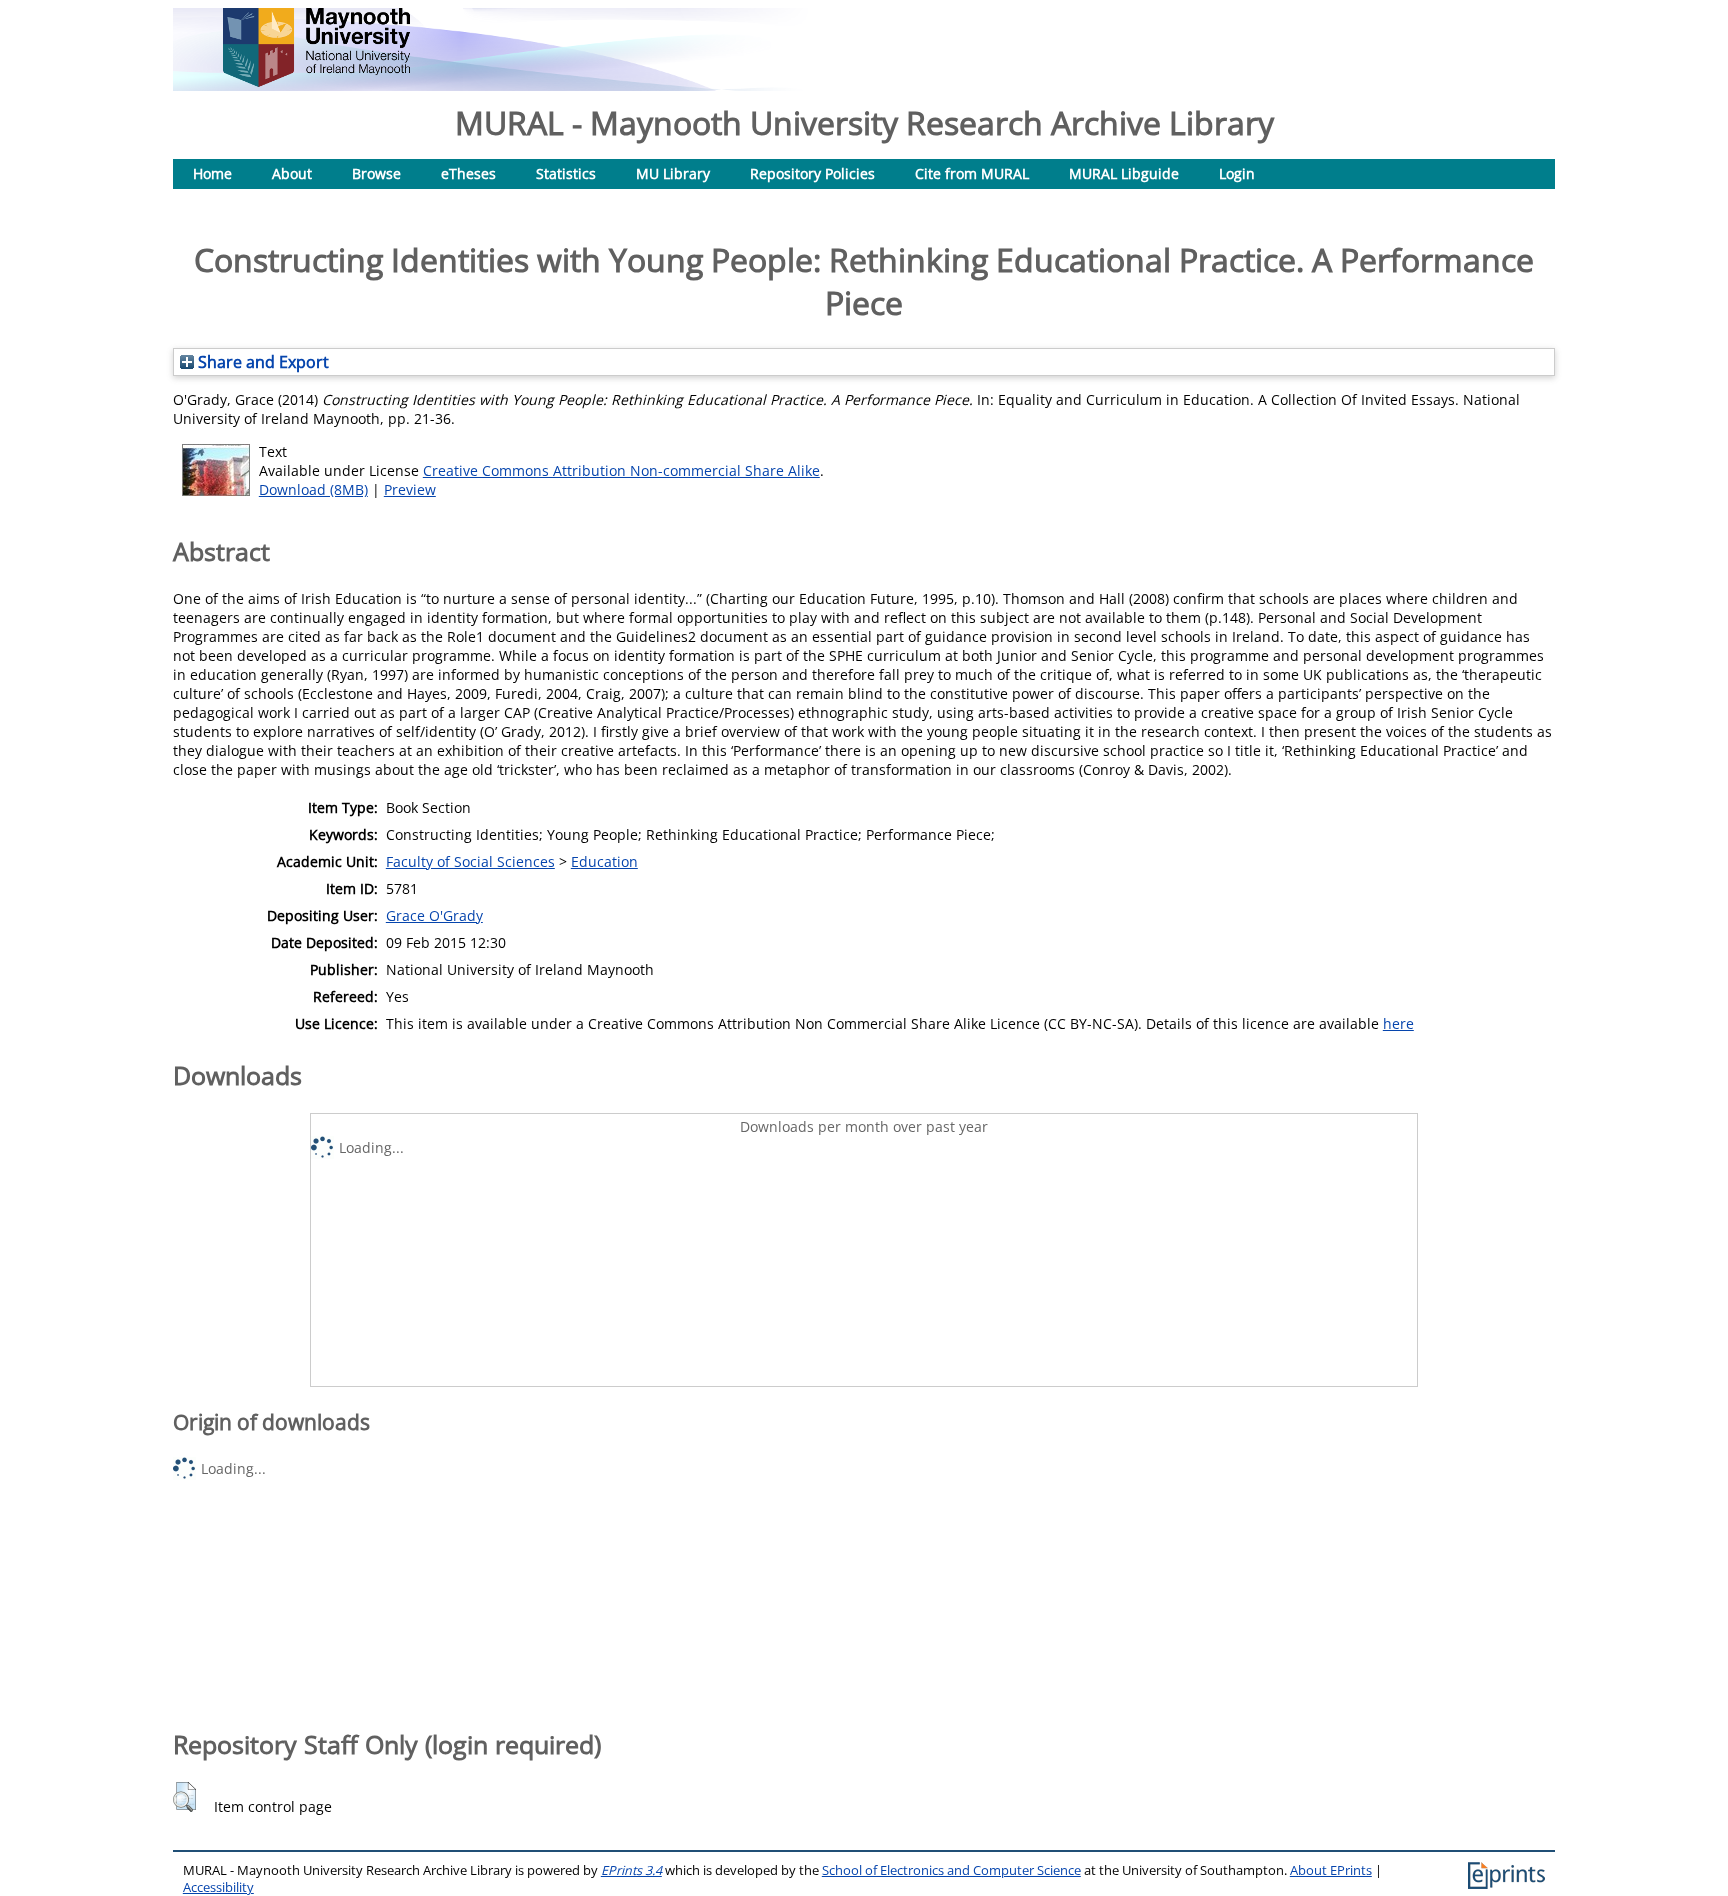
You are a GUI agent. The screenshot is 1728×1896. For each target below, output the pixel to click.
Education (604, 861)
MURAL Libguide (1124, 173)
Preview (410, 489)
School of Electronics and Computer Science (951, 1870)
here (1398, 1023)
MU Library (673, 173)
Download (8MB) (313, 489)
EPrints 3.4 (631, 1870)
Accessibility (218, 1887)
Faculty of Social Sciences (470, 861)
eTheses (468, 173)
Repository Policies (812, 173)
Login (1237, 173)
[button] (184, 1797)
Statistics (566, 173)
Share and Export (261, 362)
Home (212, 173)
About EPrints (1331, 1870)
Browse (376, 173)
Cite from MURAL (972, 173)
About (292, 173)
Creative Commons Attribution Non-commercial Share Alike (621, 470)
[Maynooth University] (316, 81)
